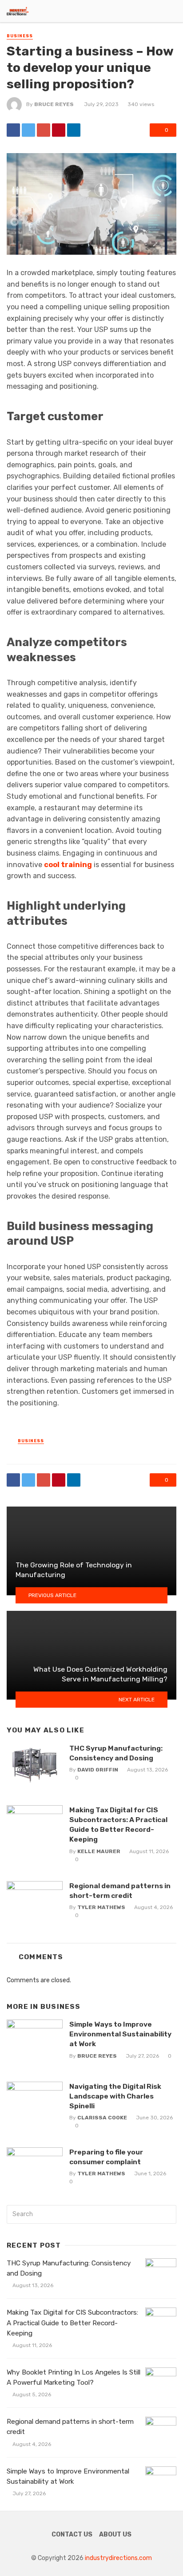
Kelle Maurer (99, 1851)
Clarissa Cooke (102, 2118)
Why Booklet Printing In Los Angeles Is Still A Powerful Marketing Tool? (74, 2377)
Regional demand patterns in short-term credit (120, 1891)
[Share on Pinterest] (59, 130)
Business (20, 36)
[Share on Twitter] (28, 130)
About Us (115, 2535)
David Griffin (98, 1770)
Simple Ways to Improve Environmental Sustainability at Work (120, 2034)
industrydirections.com (118, 2558)
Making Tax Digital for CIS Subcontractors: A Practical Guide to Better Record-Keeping (118, 1825)
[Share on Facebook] (13, 130)
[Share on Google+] (44, 130)
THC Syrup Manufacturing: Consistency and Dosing (116, 1753)
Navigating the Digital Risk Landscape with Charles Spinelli (115, 2096)
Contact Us (72, 2535)
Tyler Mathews (101, 1907)
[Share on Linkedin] (74, 130)
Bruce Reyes (54, 104)
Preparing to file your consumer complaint (106, 2157)
